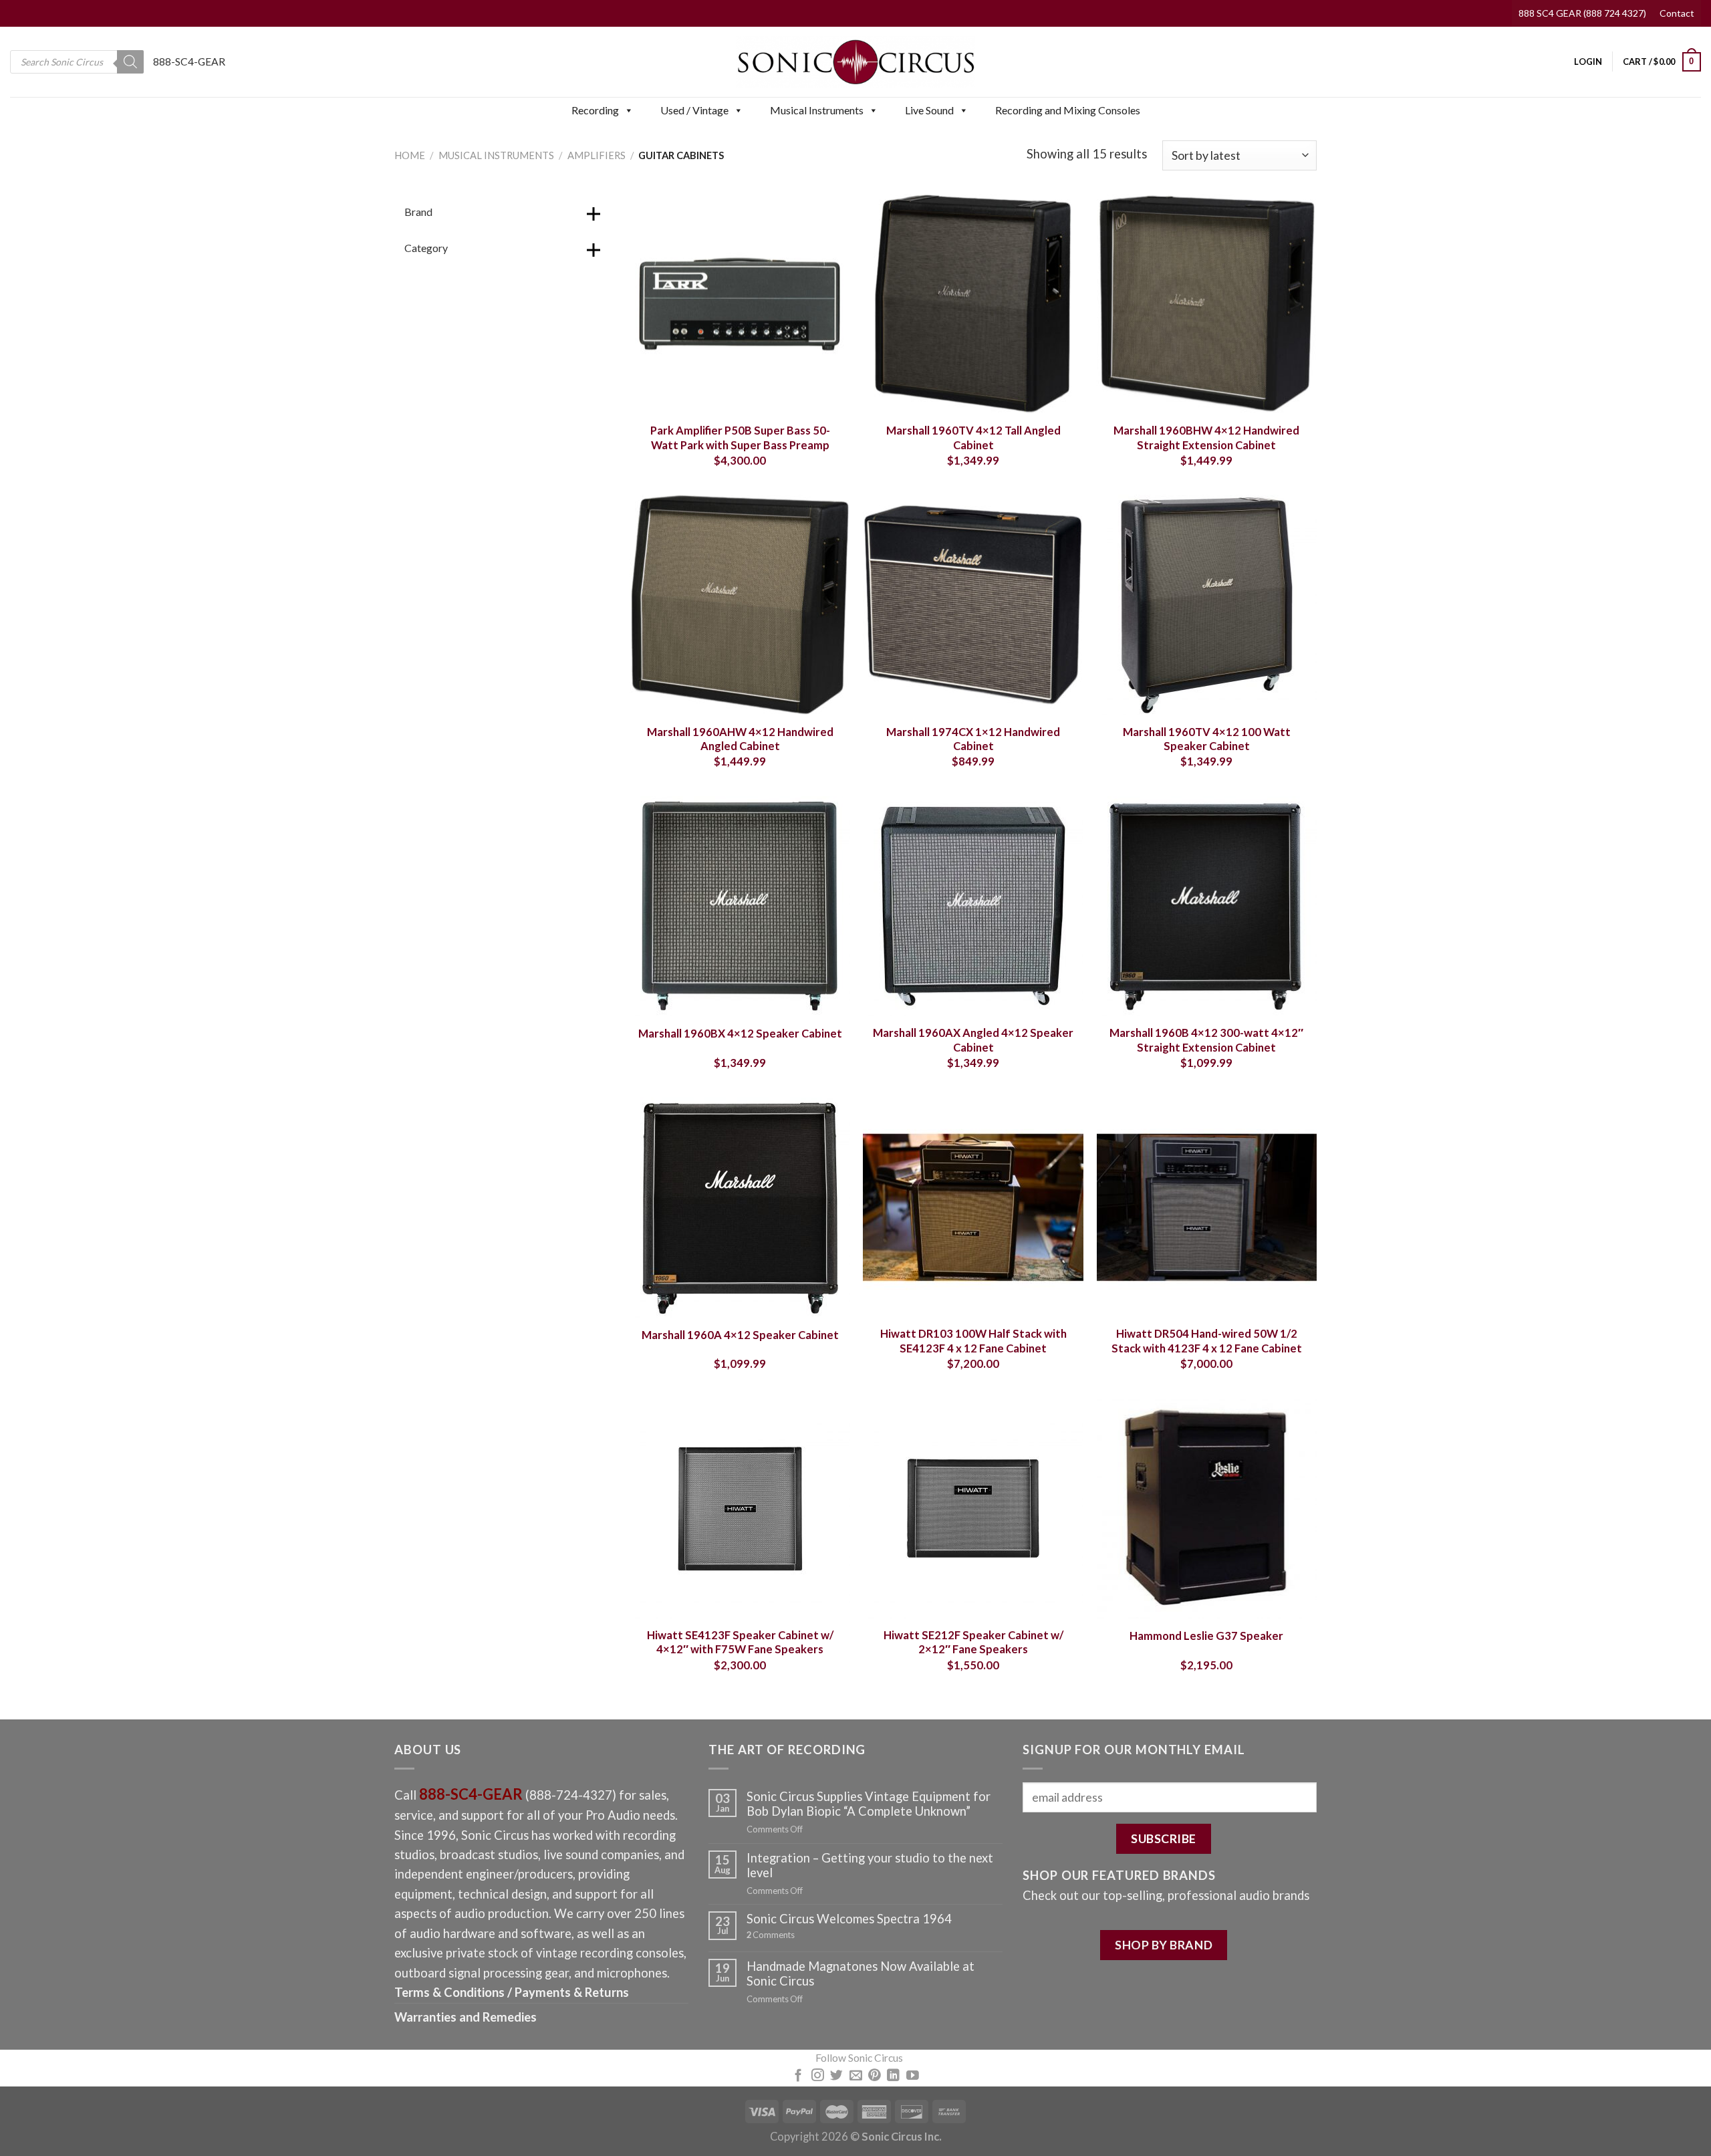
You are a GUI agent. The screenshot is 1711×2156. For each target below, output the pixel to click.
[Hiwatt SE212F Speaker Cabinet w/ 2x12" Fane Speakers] (973, 1508)
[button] (628, 110)
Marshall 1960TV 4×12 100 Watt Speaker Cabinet (1207, 739)
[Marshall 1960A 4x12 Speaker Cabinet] (740, 1207)
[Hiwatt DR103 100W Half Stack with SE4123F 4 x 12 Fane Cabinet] (973, 1207)
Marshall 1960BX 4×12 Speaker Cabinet (740, 1034)
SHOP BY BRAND (1164, 1945)
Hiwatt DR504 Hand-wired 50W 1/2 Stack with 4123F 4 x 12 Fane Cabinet (1207, 1341)
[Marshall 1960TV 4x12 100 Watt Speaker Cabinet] (1207, 605)
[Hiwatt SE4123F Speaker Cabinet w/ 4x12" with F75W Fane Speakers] (740, 1508)
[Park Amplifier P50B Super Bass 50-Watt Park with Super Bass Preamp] (740, 304)
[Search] (130, 62)
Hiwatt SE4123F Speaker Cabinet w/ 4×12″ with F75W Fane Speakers (740, 1643)
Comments (771, 1935)
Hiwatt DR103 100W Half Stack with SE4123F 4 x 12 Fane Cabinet (973, 1341)
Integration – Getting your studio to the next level (870, 1865)
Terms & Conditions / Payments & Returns (512, 1992)
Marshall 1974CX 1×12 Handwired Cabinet (973, 739)
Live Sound (929, 110)
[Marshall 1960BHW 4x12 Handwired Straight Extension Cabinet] (1207, 304)
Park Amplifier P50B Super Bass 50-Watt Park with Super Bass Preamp (740, 438)
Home (410, 155)
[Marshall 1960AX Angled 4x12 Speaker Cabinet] (973, 907)
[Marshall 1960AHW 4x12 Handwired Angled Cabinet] (740, 605)
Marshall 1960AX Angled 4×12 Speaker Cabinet (973, 1040)
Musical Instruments (817, 110)
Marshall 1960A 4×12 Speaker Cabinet (740, 1335)
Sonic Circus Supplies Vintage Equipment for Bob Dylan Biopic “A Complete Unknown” (869, 1804)
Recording (595, 110)
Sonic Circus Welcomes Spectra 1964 (849, 1919)
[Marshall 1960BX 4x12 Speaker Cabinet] (740, 907)
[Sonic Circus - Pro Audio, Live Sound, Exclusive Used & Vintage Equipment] (855, 62)
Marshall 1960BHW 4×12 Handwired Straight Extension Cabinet (1206, 438)
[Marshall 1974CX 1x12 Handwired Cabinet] (973, 605)
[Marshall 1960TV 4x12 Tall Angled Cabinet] (973, 304)
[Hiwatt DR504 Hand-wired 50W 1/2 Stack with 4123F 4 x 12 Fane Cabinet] (1207, 1207)
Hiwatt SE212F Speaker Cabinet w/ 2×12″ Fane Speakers (973, 1643)
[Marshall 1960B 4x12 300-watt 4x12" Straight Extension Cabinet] (1207, 907)
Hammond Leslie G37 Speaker (1206, 1636)
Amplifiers (597, 155)
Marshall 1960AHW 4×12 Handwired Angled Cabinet (740, 739)
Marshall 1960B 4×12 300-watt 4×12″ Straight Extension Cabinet (1206, 1040)
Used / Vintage (694, 110)
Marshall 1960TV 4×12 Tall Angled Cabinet (973, 438)
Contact (1677, 13)
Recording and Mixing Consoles (1068, 110)
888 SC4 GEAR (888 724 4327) (1582, 13)
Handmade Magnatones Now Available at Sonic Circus (861, 1973)
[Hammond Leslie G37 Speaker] (1207, 1508)
